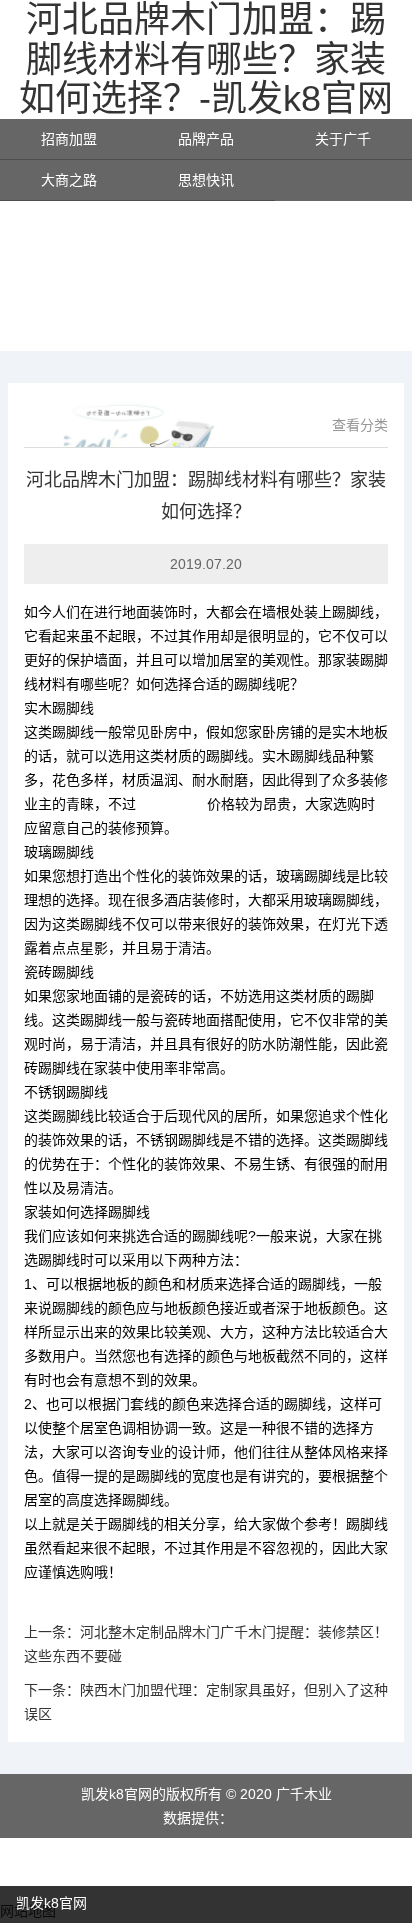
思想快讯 (206, 180)
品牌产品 (206, 139)
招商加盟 (69, 139)
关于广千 (343, 139)
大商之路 (69, 180)
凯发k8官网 (171, 804)
